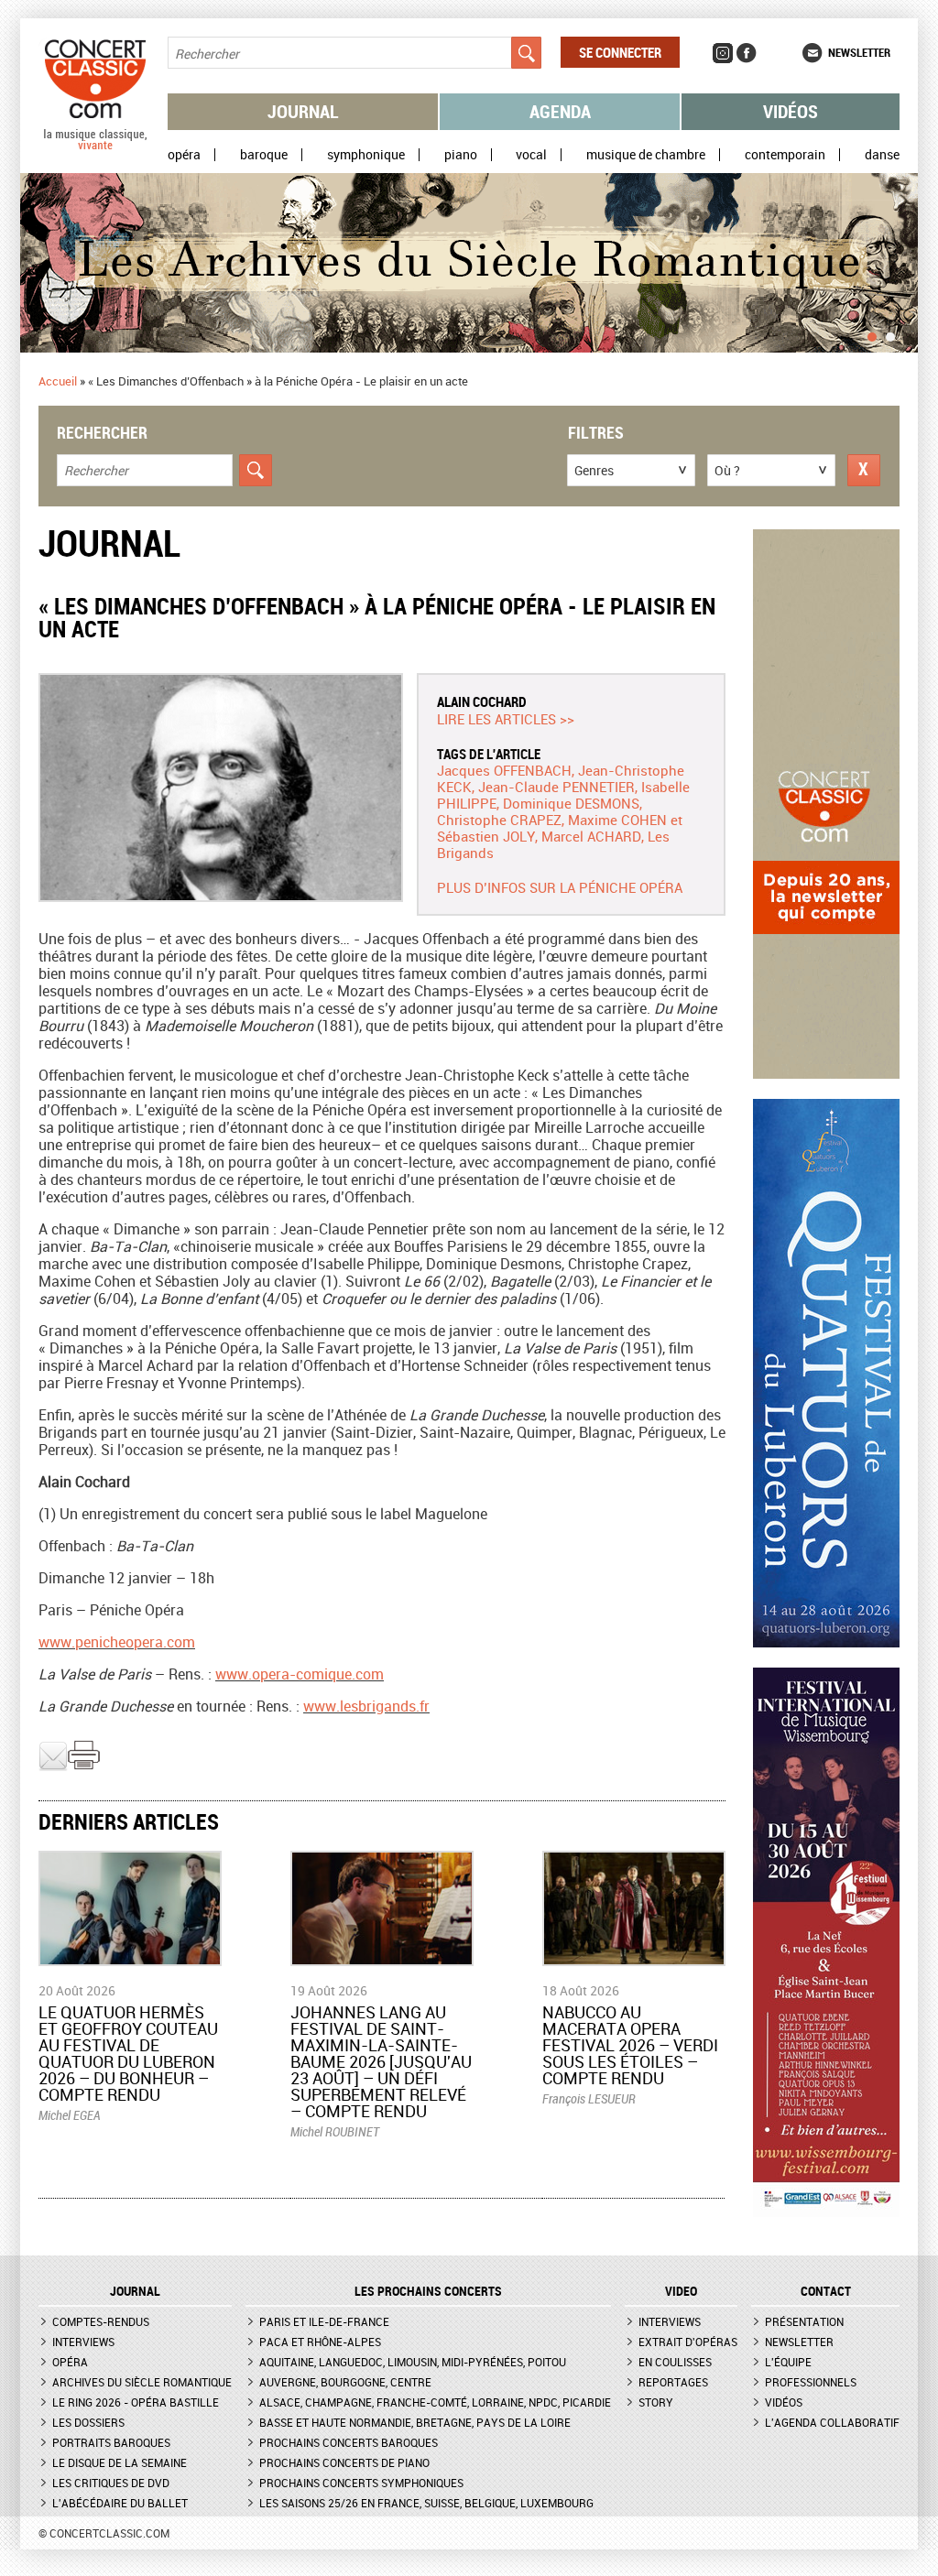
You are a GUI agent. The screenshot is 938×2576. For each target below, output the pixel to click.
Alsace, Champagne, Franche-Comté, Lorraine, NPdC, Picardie (435, 2402)
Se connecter (620, 52)
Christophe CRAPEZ (499, 820)
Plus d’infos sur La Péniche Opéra (560, 887)
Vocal (531, 155)
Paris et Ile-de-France (324, 2321)
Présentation (804, 2321)
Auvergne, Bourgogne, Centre (345, 2382)
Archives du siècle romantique (142, 2382)
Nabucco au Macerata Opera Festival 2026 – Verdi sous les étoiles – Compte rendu (630, 2045)
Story (656, 2402)
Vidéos (791, 111)
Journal (303, 111)
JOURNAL (135, 2291)
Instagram (723, 53)
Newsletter (859, 52)
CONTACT (826, 2291)
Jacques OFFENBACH (504, 770)
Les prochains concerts (428, 2291)
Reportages (673, 2382)
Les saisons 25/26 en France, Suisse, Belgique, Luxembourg (426, 2503)
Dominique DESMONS (571, 803)
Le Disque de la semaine (120, 2462)
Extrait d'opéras (688, 2342)
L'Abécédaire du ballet (120, 2503)
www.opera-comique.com (300, 1674)
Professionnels (811, 2382)
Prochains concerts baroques (349, 2442)
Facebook (747, 53)
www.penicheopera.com (117, 1642)
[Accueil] (95, 146)
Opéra (184, 155)
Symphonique (366, 155)
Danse (882, 155)
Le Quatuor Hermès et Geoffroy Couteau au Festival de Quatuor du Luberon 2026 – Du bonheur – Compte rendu (128, 2053)
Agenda (560, 111)
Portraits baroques (111, 2442)
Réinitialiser (864, 470)
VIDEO (681, 2291)
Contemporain (785, 155)
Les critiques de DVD (111, 2483)
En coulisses (675, 2362)
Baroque (264, 155)
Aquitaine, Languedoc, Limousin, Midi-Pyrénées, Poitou (413, 2362)
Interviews (83, 2342)
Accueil (58, 381)
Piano (461, 155)
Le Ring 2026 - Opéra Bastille (136, 2402)
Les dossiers (88, 2422)
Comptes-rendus (101, 2321)
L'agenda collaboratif (832, 2422)
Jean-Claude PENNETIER (556, 787)
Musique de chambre (646, 155)
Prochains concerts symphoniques (361, 2483)
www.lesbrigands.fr (366, 1706)
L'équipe (788, 2362)
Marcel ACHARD (591, 836)
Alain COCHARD (482, 701)
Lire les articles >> (506, 719)
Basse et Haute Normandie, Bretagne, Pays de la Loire (415, 2422)
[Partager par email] (53, 1766)
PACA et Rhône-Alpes (320, 2342)
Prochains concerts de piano (344, 2462)
